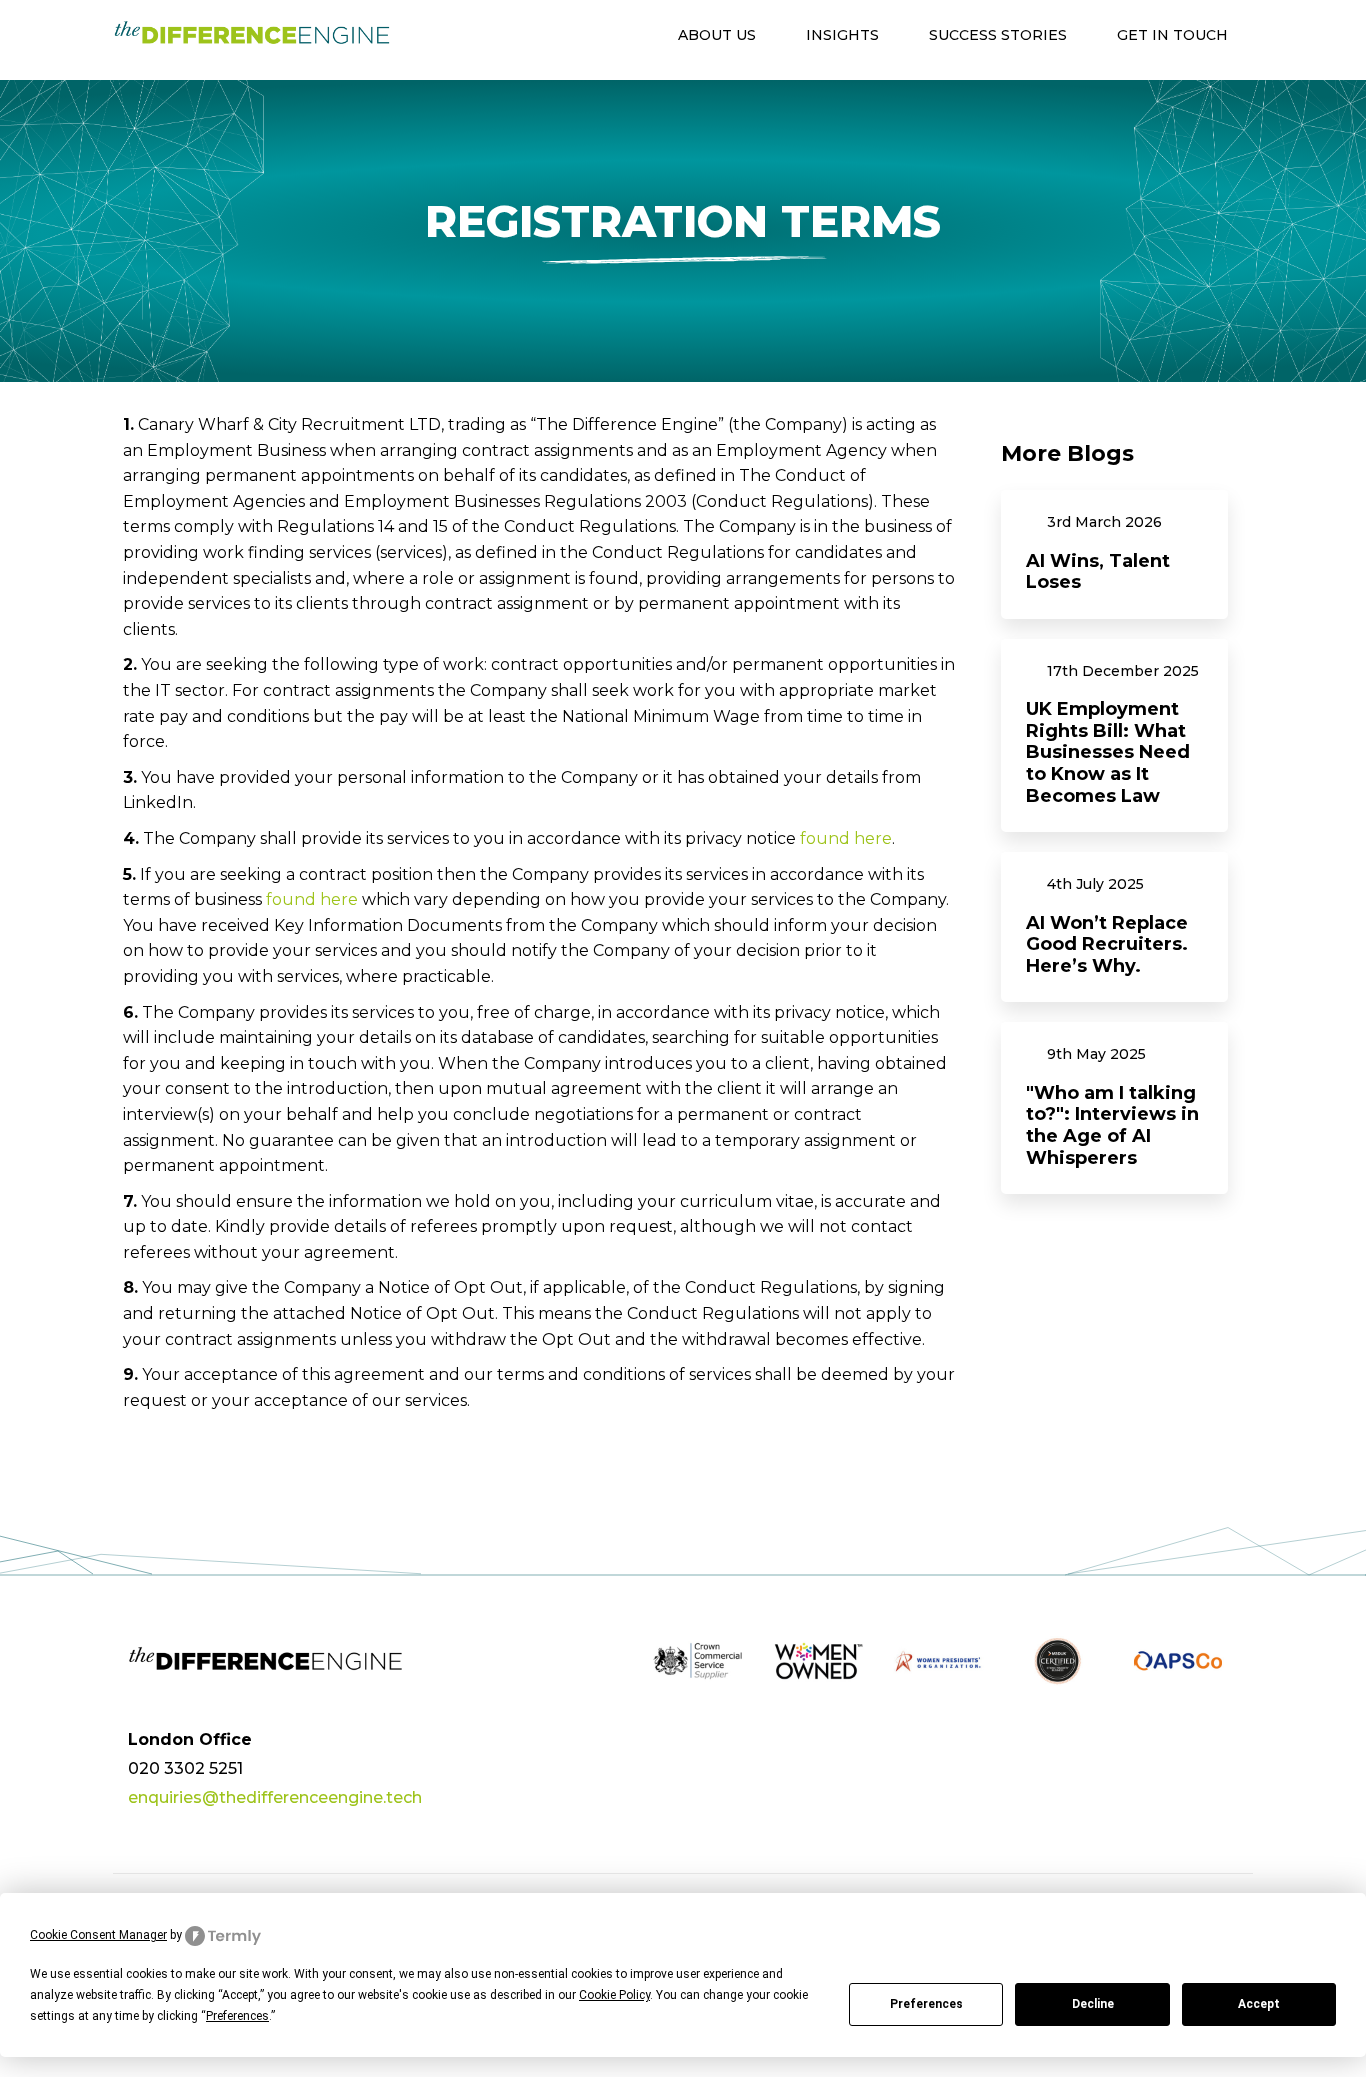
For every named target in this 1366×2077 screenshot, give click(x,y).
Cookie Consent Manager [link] (98, 1935)
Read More (1115, 554)
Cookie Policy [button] (614, 1995)
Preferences (926, 2004)
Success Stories (998, 35)
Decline (1093, 2004)
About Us (717, 35)
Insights (842, 35)
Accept (1259, 2004)
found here (846, 838)
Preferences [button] (237, 2016)
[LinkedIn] (1220, 1743)
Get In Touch (1172, 35)
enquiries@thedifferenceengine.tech (275, 1797)
